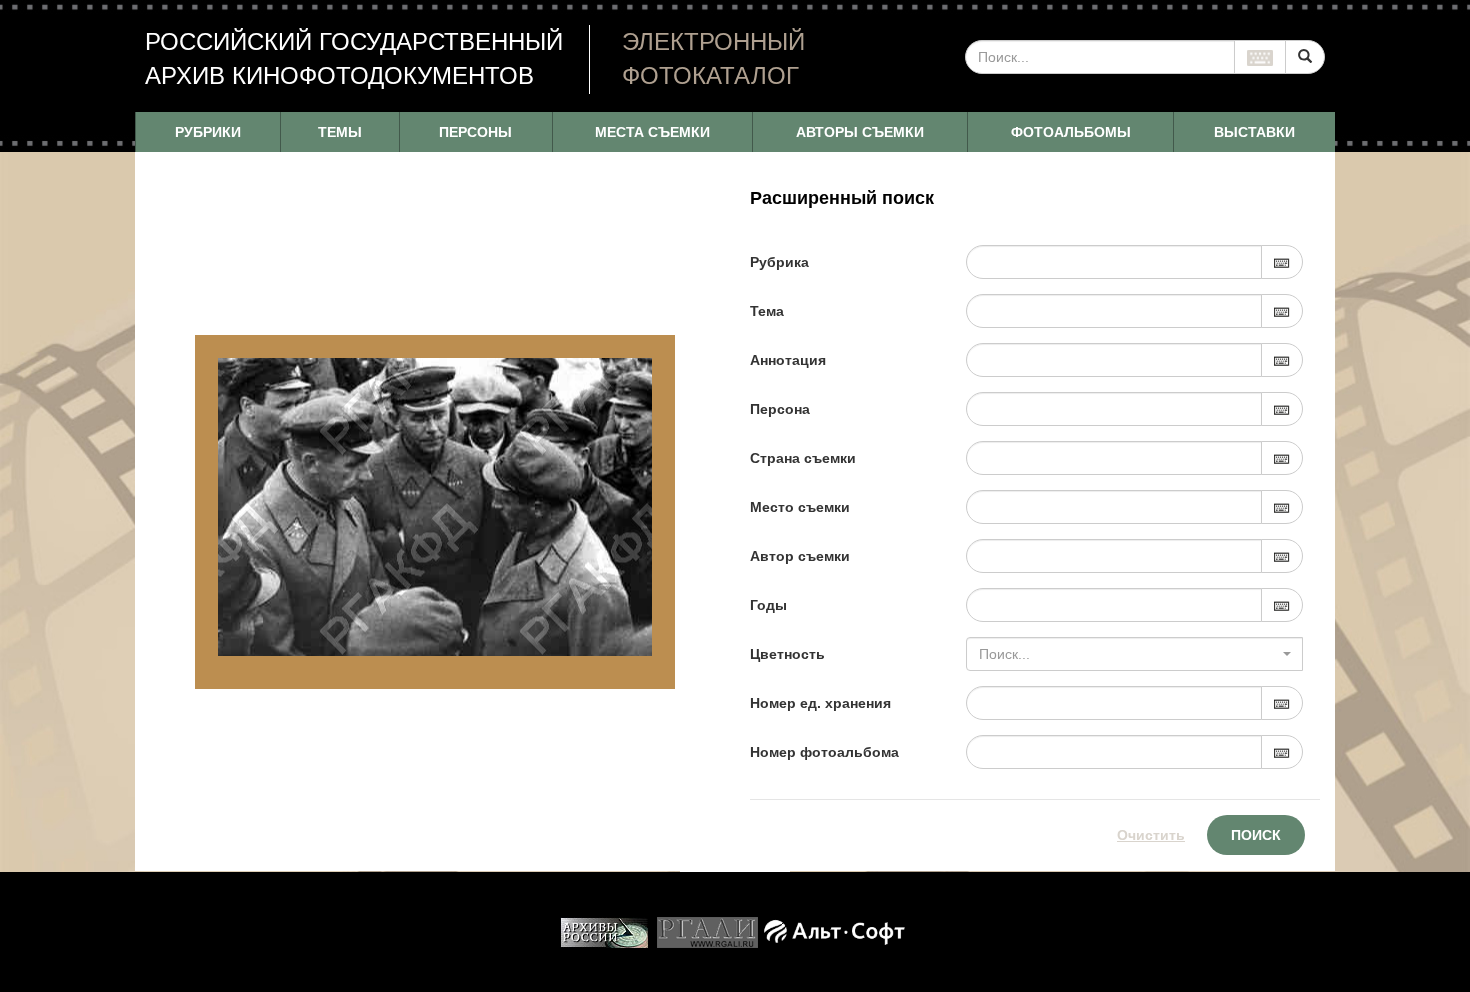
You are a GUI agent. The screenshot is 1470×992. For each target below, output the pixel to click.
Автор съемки (800, 556)
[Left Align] (1305, 57)
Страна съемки (803, 458)
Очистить (1151, 835)
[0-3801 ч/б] (435, 507)
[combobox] (1134, 654)
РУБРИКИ (208, 132)
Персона (780, 409)
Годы (768, 605)
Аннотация (788, 360)
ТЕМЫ (340, 132)
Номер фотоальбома (824, 752)
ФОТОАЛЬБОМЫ (1071, 132)
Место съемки (800, 507)
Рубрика (779, 262)
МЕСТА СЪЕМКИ (652, 132)
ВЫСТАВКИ (1254, 132)
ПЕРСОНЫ (475, 132)
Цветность (787, 654)
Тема (767, 311)
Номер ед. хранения (820, 703)
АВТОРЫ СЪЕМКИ (860, 132)
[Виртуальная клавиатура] (1260, 57)
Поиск (1256, 835)
